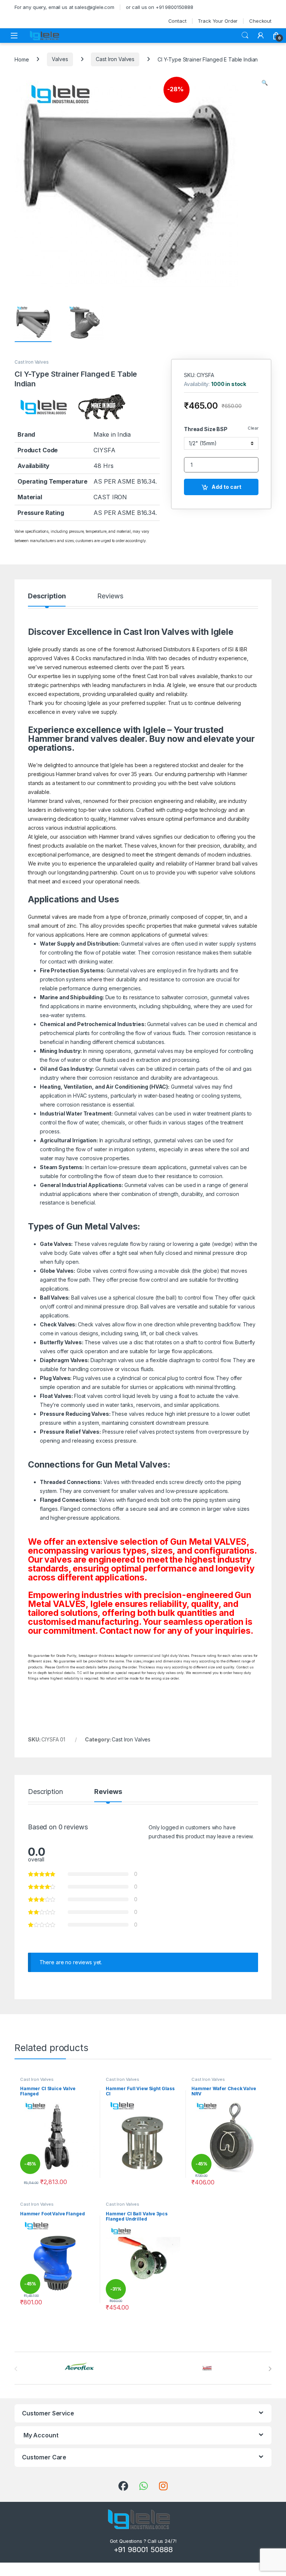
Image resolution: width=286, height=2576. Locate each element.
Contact (177, 21)
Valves (60, 59)
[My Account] (261, 35)
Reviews (110, 596)
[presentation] (270, 2369)
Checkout (260, 21)
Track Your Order (218, 21)
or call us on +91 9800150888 (160, 7)
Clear (253, 428)
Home (22, 59)
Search (245, 35)
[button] (265, 83)
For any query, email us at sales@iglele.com (64, 7)
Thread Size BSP (206, 429)
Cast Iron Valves (115, 59)
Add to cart (226, 487)
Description (47, 596)
